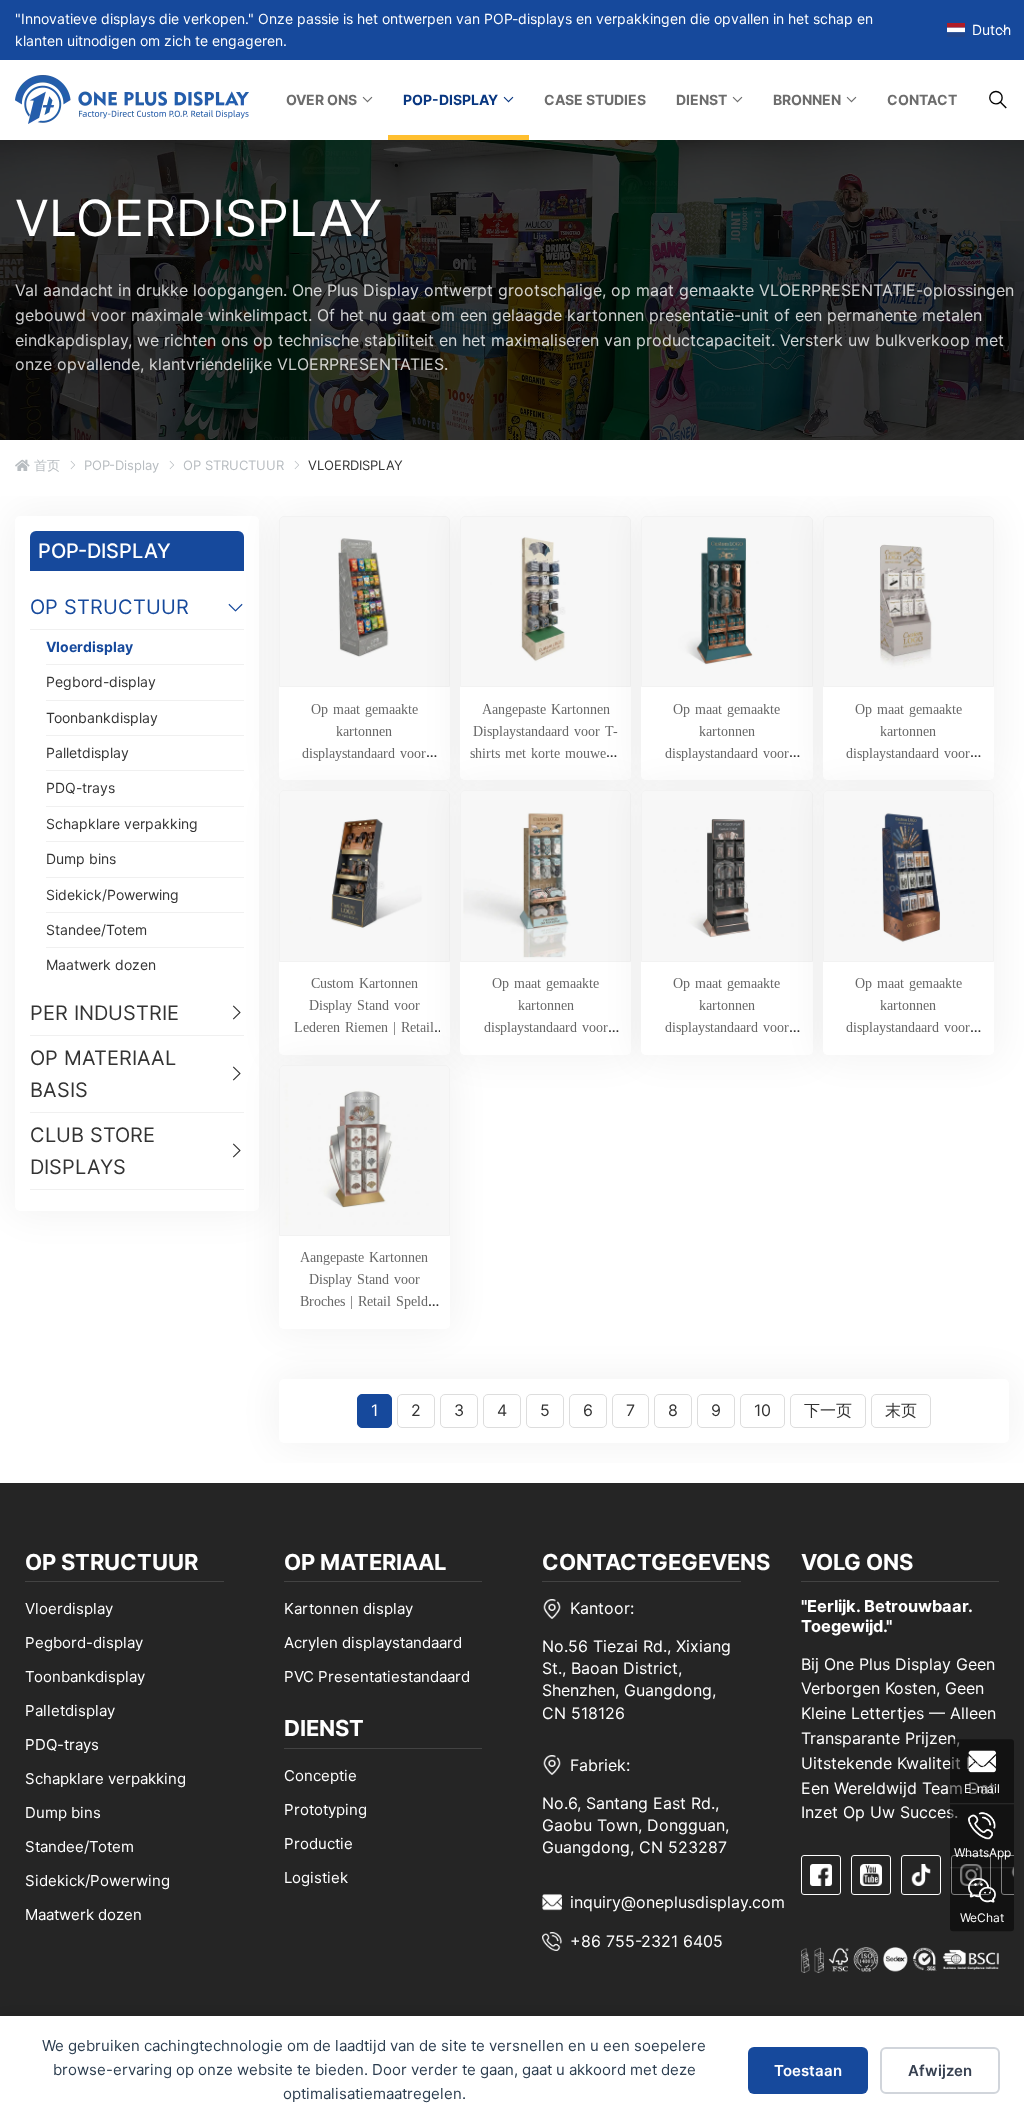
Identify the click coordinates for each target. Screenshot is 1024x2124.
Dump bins (81, 858)
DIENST (701, 99)
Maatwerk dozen (101, 964)
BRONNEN (807, 99)
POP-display (121, 465)
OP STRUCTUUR (233, 465)
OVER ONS (321, 99)
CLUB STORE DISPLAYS (92, 1151)
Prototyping (325, 1809)
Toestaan (808, 2070)
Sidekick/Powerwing (112, 894)
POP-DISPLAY (450, 99)
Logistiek (316, 1877)
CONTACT (922, 99)
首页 (45, 465)
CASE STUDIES (595, 99)
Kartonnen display (348, 1608)
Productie (318, 1843)
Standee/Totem (96, 929)
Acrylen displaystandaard (373, 1642)
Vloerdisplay (89, 646)
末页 (901, 1410)
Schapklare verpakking (122, 823)
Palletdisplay (87, 752)
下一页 (828, 1410)
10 (762, 1410)
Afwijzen (940, 2070)
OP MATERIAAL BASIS (103, 1074)
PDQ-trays (80, 787)
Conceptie (320, 1775)
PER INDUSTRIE (104, 1013)
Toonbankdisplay (102, 717)
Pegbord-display (101, 681)
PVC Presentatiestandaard (377, 1676)
